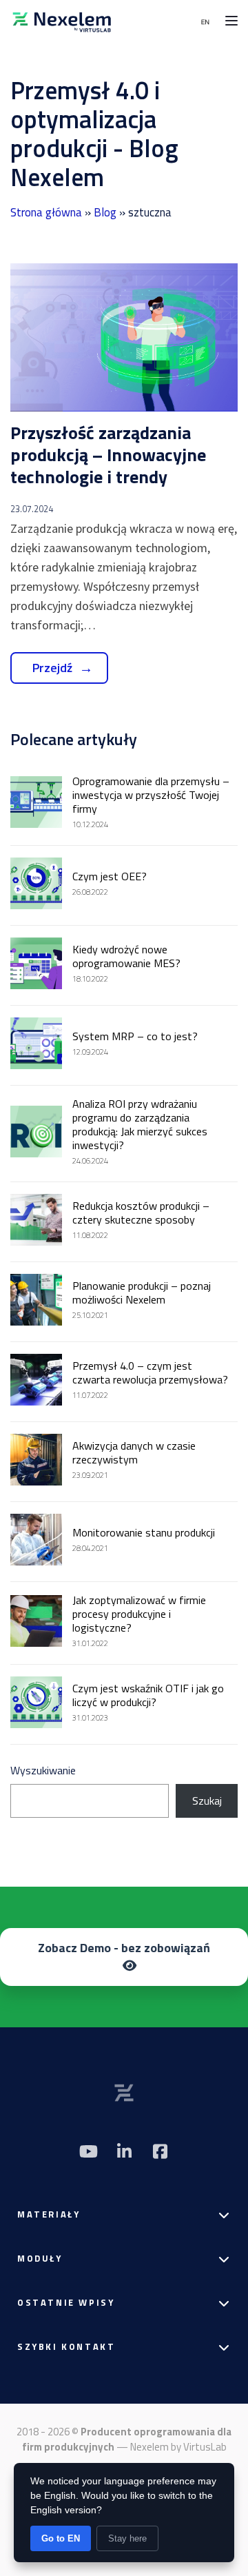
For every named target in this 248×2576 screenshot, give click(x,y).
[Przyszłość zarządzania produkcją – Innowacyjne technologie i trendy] (124, 337)
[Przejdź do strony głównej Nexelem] (62, 21)
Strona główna (46, 212)
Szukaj (207, 1801)
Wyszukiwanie (43, 1770)
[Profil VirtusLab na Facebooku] (160, 2151)
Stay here (127, 2538)
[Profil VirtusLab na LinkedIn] (124, 2151)
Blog (105, 212)
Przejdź (52, 668)
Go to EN (61, 2538)
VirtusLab (205, 2447)
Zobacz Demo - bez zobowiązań (124, 1948)
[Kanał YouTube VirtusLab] (88, 2151)
